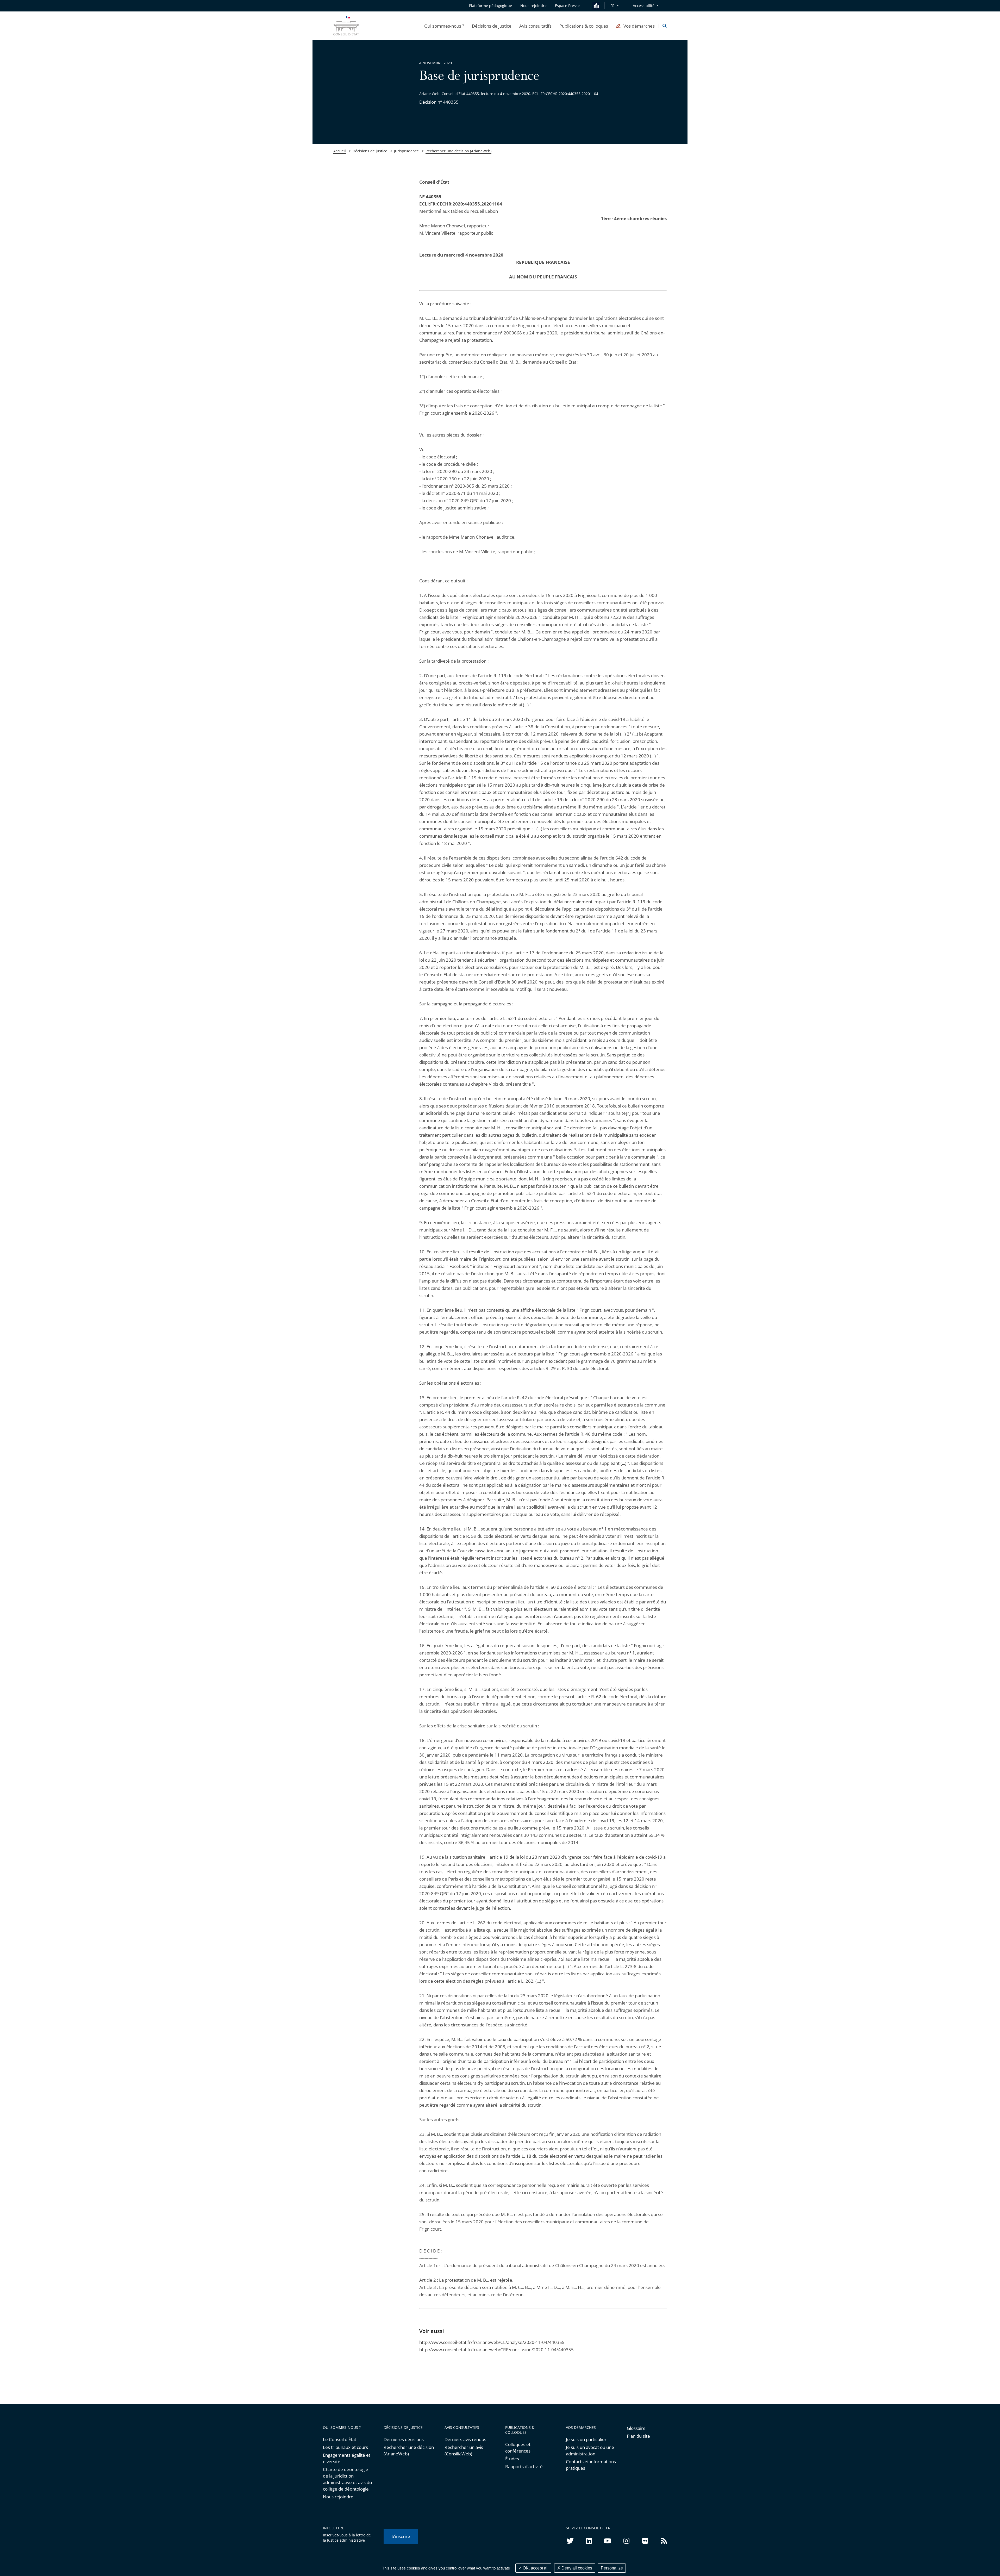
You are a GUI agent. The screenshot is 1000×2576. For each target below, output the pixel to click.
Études (512, 2459)
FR (612, 6)
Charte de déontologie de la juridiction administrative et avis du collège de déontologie (347, 2479)
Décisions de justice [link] (370, 151)
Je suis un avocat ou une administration (590, 2450)
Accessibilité (644, 6)
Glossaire (636, 2428)
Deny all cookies (576, 2568)
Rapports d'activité (524, 2466)
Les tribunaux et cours (345, 2447)
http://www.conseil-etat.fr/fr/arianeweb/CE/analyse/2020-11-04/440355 (492, 2342)
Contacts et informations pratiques (591, 2465)
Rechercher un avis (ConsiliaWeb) (464, 2450)
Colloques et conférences (518, 2448)
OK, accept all (535, 2568)
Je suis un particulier (586, 2439)
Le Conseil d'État (340, 2439)
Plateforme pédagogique (490, 6)
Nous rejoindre (338, 2497)
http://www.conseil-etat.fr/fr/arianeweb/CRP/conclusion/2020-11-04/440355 (496, 2350)
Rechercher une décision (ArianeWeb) (458, 151)
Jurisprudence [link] (406, 151)
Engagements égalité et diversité (347, 2458)
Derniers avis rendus (465, 2439)
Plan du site (638, 2436)
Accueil (340, 151)
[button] (444, 26)
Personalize (612, 2568)
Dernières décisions (404, 2439)
